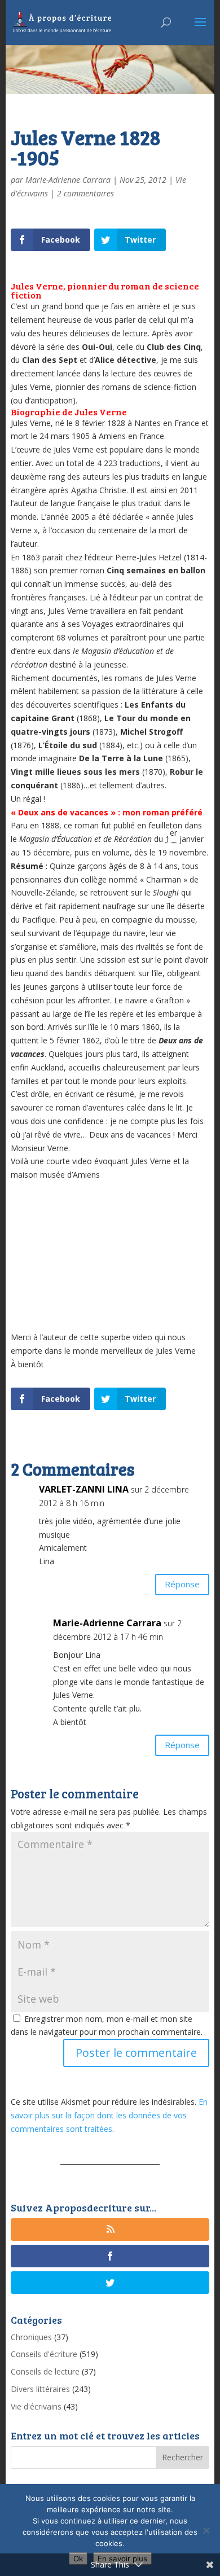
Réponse (182, 1584)
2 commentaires (85, 193)
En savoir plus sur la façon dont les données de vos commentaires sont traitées (109, 2115)
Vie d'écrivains (36, 2406)
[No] (206, 2530)
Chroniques (31, 2337)
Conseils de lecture (45, 2371)
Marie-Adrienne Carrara (68, 180)
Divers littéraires (40, 2389)
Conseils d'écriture (44, 2354)
